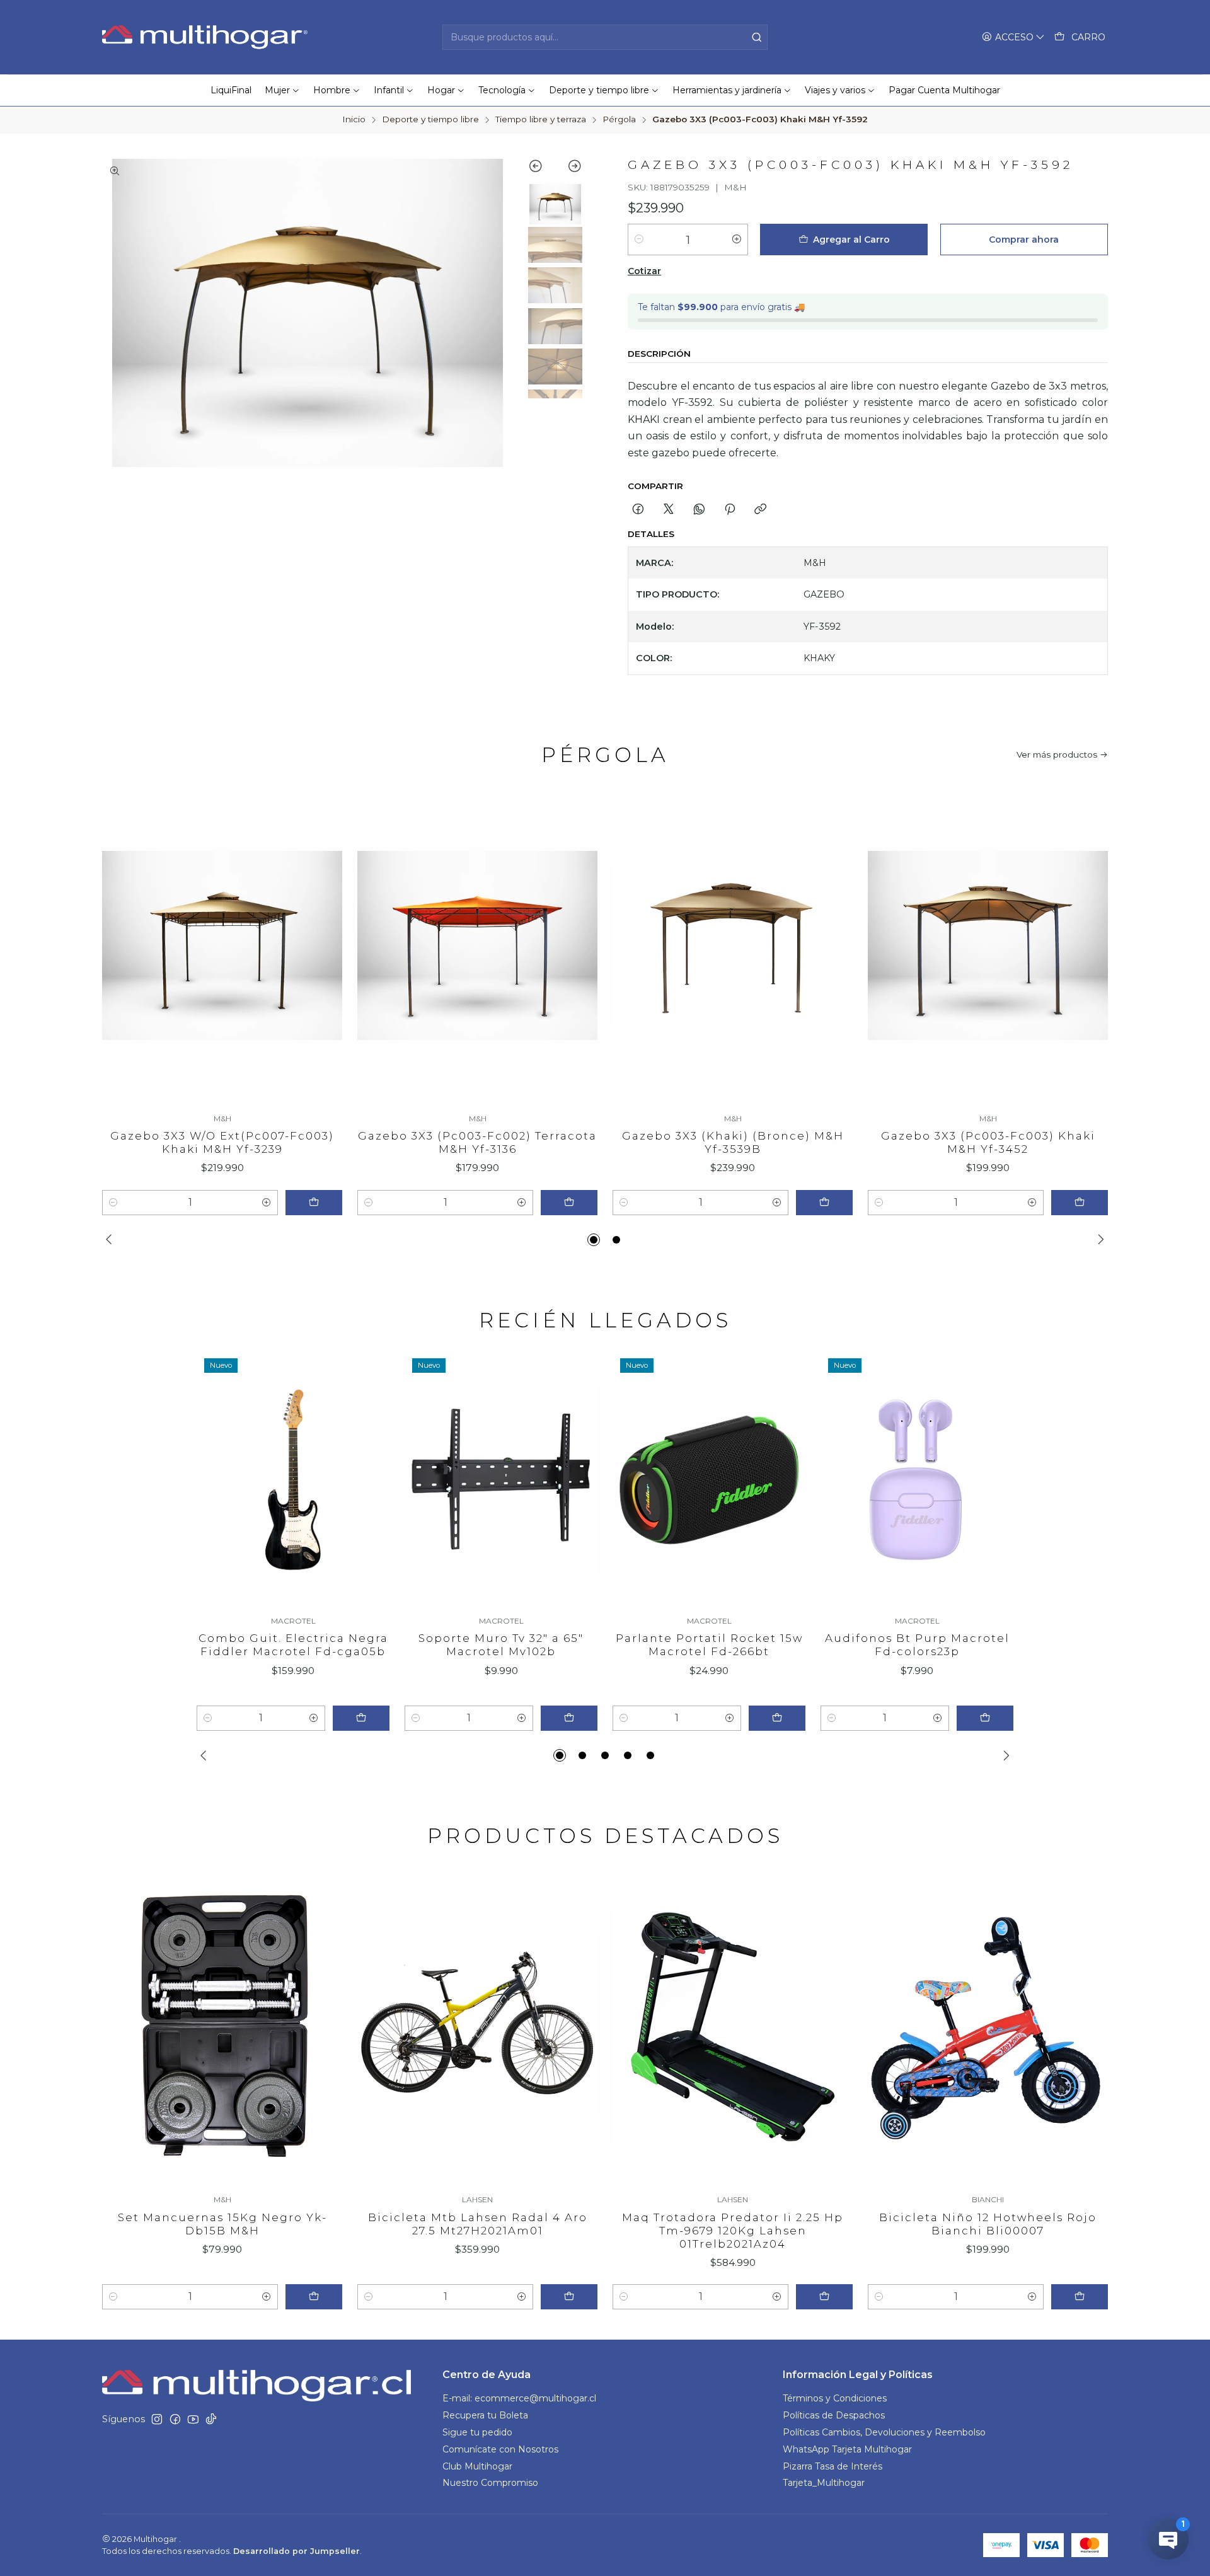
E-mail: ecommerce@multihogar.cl (519, 2398)
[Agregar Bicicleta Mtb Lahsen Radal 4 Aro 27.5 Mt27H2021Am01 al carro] (569, 2297)
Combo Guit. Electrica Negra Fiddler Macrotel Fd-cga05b (293, 1645)
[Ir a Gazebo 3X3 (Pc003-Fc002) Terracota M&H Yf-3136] (477, 945)
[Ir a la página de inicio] (206, 37)
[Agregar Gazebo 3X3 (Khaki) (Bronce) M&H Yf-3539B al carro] (824, 1203)
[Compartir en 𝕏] (669, 510)
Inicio (354, 120)
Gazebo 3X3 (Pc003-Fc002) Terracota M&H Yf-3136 (477, 1142)
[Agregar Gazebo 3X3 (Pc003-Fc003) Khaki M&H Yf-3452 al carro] (1080, 1203)
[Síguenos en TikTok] (211, 2419)
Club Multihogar (477, 2466)
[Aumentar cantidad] (737, 240)
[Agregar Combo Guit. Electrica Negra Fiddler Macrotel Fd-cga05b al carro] (361, 1718)
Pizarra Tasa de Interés (833, 2466)
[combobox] (605, 37)
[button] (594, 1240)
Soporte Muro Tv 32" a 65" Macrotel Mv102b (501, 1645)
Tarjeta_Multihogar (824, 2483)
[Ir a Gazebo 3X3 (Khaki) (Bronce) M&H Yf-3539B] (733, 945)
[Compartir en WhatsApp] (699, 510)
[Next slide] (569, 168)
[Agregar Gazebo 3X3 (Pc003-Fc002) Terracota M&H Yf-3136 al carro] (569, 1203)
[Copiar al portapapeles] (760, 510)
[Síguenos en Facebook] (175, 2419)
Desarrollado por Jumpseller (297, 2551)
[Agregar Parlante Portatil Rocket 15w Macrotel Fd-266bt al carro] (777, 1718)
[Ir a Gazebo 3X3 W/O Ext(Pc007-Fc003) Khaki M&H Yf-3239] (222, 945)
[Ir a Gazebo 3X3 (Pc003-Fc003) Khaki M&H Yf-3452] (988, 945)
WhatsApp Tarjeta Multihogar (847, 2449)
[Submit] (757, 37)
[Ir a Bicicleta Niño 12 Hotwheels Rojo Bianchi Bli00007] (988, 2026)
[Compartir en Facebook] (638, 510)
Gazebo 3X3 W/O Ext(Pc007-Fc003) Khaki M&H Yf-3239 (222, 1142)
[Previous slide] (542, 168)
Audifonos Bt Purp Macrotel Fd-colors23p (917, 1645)
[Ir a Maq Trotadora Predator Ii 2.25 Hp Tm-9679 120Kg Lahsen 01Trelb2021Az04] (733, 2026)
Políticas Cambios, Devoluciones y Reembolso (884, 2432)
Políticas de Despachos (834, 2415)
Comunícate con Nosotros (500, 2449)
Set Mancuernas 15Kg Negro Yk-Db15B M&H (222, 2224)
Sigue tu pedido (477, 2432)
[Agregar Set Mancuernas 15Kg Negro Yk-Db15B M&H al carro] (314, 2297)
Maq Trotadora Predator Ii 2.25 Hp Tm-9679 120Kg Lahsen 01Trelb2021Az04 (733, 2231)
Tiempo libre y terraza (541, 120)
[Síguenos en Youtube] (193, 2419)
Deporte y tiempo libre (430, 120)
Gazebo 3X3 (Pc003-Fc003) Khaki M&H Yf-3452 (988, 1142)
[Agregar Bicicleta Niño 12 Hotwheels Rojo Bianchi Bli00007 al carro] (1080, 2297)
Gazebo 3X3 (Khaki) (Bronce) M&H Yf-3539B (733, 1142)
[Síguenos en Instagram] (157, 2419)
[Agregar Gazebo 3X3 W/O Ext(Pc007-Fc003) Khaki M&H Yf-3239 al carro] (314, 1203)
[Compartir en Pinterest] (730, 510)
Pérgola (619, 120)
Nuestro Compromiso (490, 2483)
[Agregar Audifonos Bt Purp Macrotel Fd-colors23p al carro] (985, 1718)
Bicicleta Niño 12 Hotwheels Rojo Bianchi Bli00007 (988, 2224)
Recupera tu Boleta (485, 2415)
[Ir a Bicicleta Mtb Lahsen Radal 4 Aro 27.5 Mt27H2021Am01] (477, 2026)
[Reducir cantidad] (639, 240)
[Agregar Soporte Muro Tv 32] (569, 1718)
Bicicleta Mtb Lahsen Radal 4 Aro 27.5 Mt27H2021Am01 (478, 2224)
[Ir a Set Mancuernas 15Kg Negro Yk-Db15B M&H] (222, 2026)
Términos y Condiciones (835, 2398)
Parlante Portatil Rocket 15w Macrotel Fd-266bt (709, 1645)
